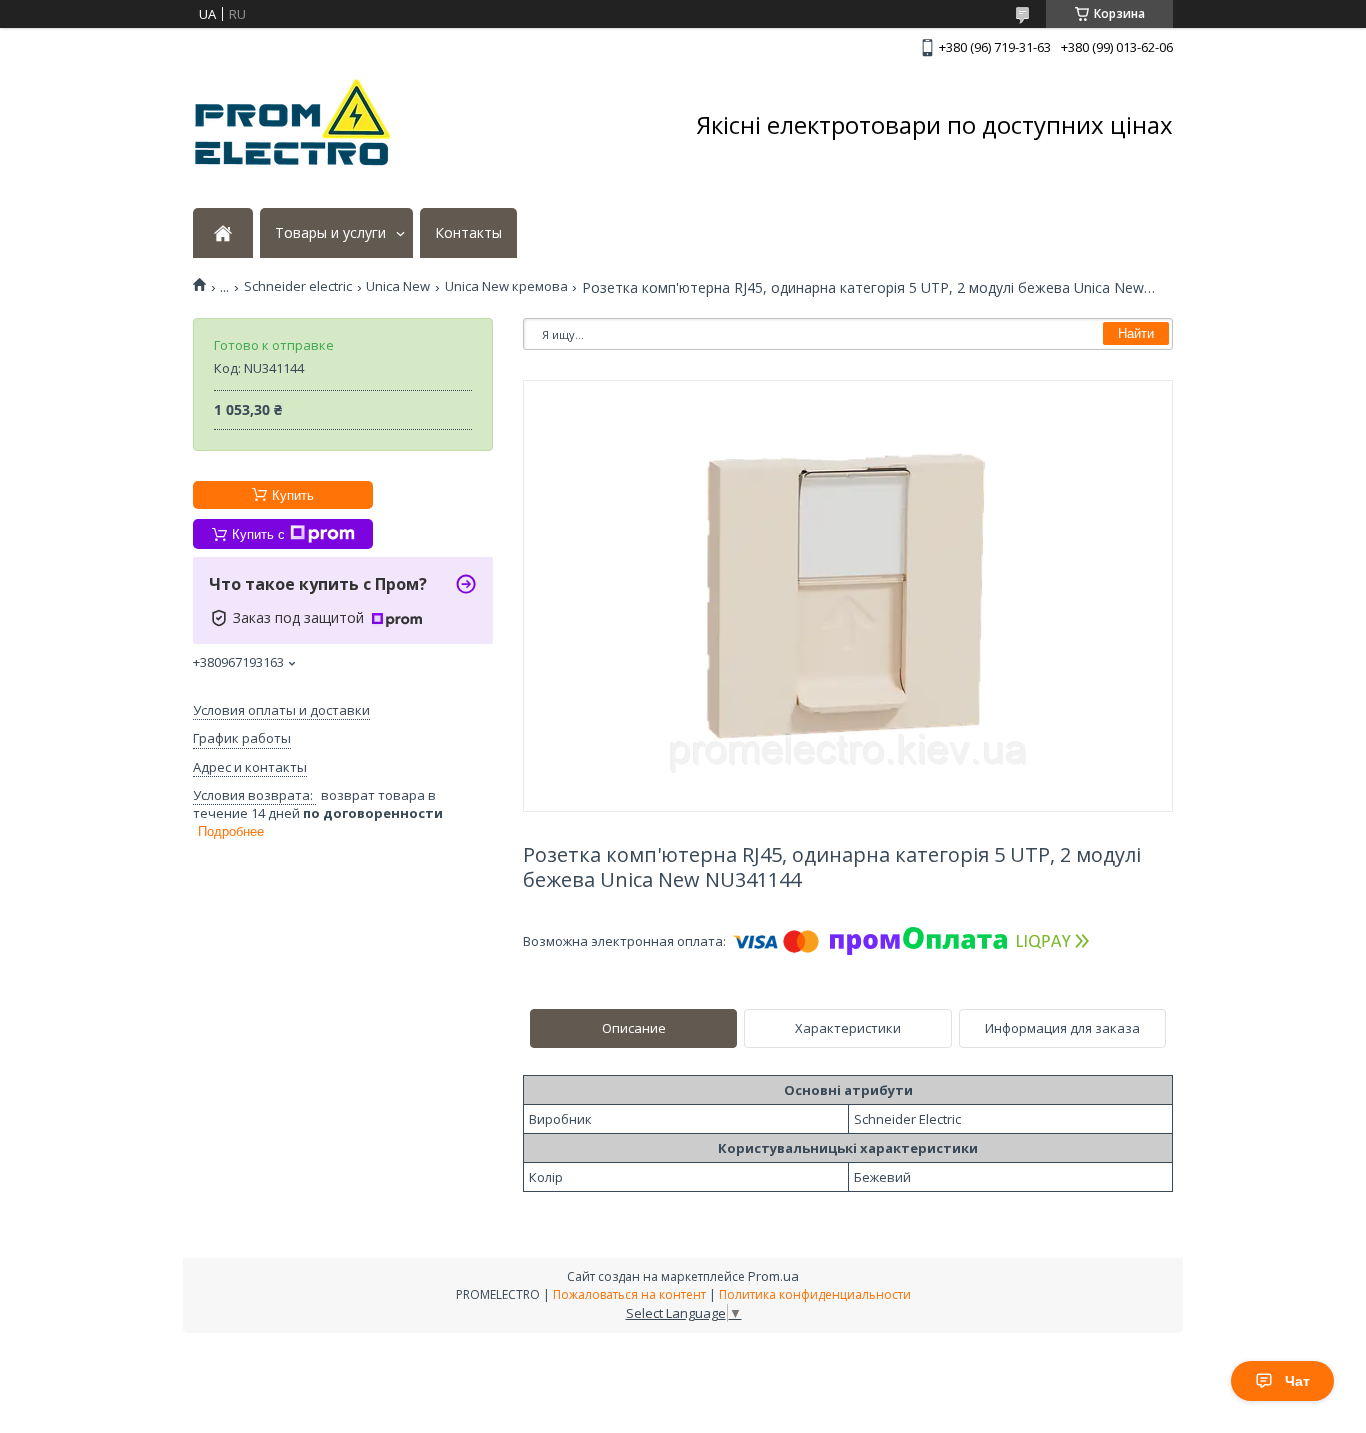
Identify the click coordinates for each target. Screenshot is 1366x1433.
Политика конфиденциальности (815, 1294)
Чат (1297, 1381)
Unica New (398, 286)
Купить (293, 495)
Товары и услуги (330, 233)
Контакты (468, 233)
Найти (1136, 333)
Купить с (258, 534)
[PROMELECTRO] (293, 125)
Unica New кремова (506, 286)
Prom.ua (773, 1276)
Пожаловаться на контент (629, 1294)
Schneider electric (298, 286)
